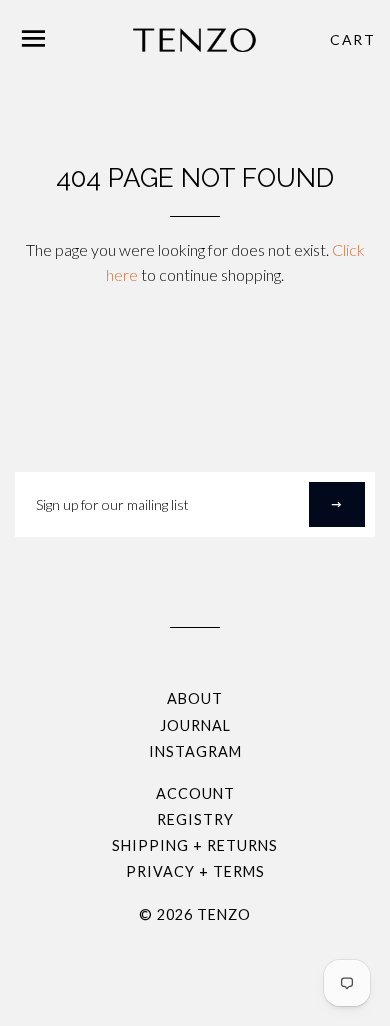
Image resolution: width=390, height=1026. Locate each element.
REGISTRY (195, 819)
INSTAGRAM (195, 751)
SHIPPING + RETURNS (195, 845)
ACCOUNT (195, 793)
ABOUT (195, 698)
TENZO (224, 914)
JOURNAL (195, 725)
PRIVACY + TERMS (195, 871)
